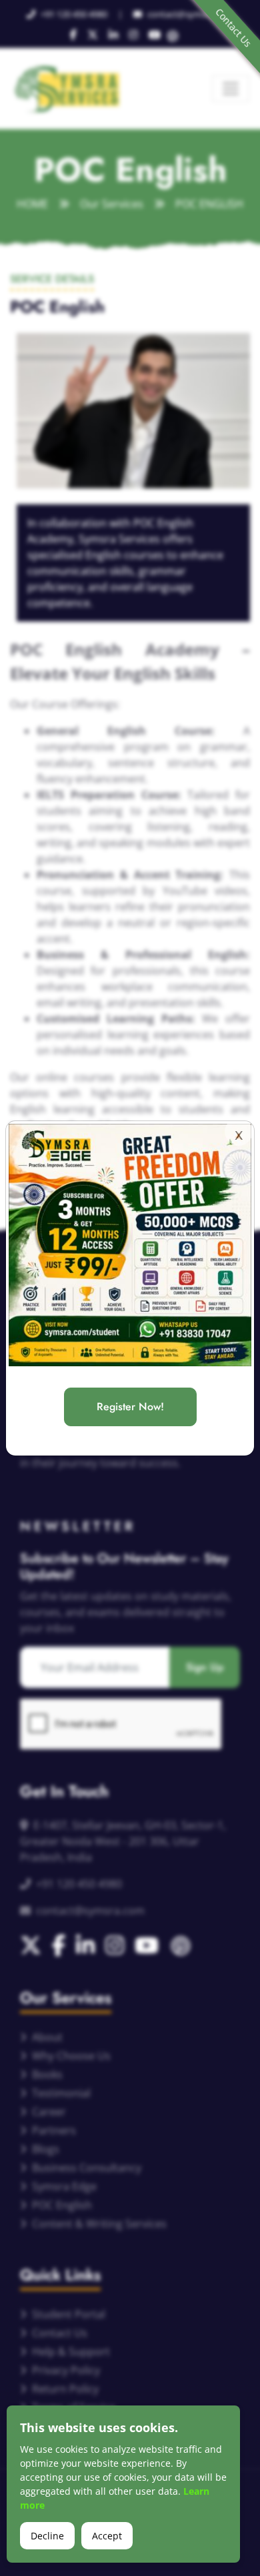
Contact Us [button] (233, 27)
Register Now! (130, 1407)
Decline (47, 2536)
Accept (107, 2536)
